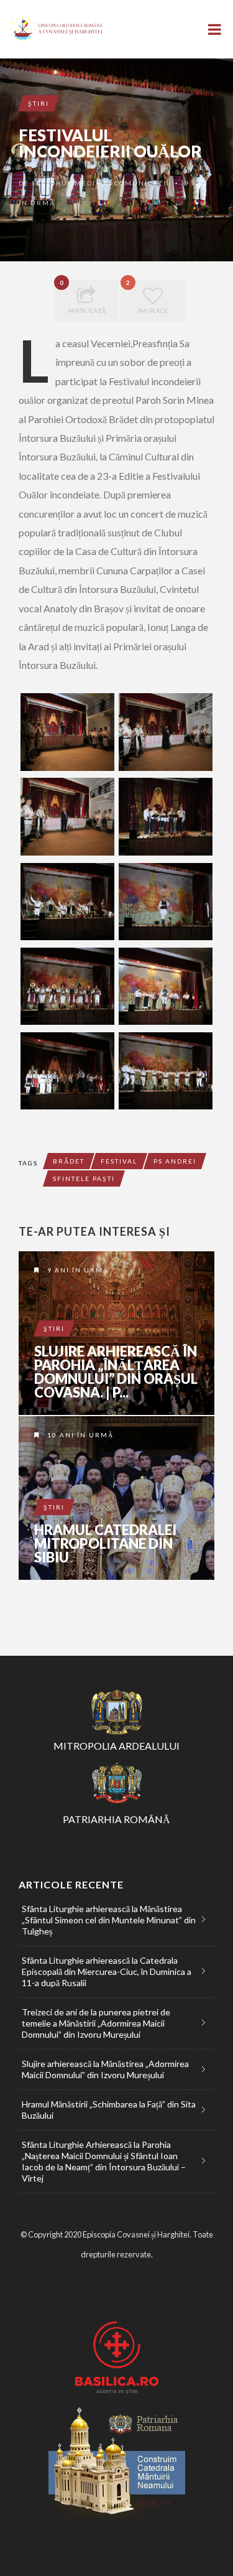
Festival (119, 1161)
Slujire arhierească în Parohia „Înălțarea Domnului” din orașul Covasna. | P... (116, 1372)
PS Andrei (175, 1161)
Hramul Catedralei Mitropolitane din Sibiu (105, 1544)
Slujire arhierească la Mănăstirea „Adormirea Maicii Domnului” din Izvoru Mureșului (105, 2069)
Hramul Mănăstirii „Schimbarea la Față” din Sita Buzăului (109, 2110)
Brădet (69, 1161)
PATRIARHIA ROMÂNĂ (116, 1819)
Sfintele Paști (84, 1178)
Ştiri (39, 103)
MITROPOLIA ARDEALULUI (116, 1746)
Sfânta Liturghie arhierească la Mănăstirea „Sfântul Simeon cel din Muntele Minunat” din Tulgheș (109, 1920)
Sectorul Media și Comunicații (101, 183)
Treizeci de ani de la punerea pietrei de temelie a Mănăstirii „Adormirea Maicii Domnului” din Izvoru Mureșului (96, 2023)
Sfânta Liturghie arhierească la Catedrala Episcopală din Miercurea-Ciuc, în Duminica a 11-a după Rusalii (107, 1972)
